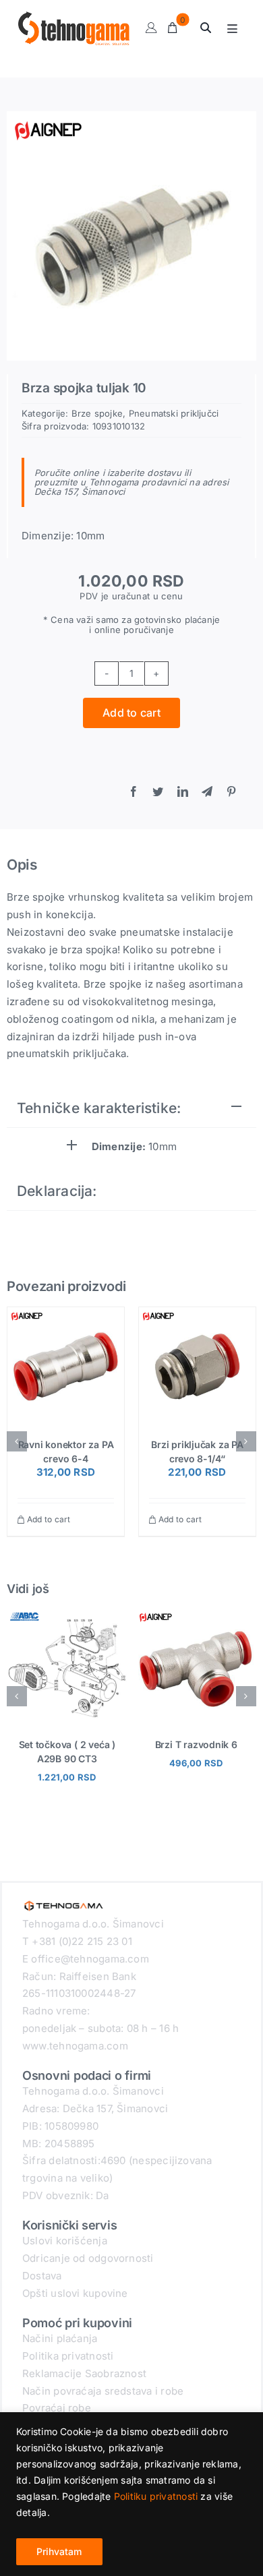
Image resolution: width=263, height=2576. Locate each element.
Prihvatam (59, 2551)
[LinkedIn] (183, 792)
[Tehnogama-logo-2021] (64, 1901)
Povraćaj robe (57, 2408)
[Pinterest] (231, 792)
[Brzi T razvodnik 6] (196, 1614)
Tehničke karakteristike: (99, 1108)
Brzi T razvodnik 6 (196, 1744)
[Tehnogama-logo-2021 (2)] (74, 17)
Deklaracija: (57, 1191)
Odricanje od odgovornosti (88, 2258)
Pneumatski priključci (174, 413)
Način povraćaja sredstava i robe (103, 2391)
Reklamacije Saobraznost (84, 2373)
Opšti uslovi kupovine (75, 2293)
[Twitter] (158, 792)
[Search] (206, 28)
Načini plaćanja (60, 2338)
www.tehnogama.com (75, 2046)
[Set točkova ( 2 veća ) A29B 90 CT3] (67, 1614)
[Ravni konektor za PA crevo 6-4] (66, 1366)
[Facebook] (134, 792)
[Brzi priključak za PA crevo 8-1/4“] (197, 1366)
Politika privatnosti (68, 2356)
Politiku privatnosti (156, 2496)
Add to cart (131, 713)
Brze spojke (97, 413)
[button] (17, 1441)
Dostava (42, 2276)
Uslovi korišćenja (65, 2241)
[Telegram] (207, 792)
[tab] (131, 1109)
